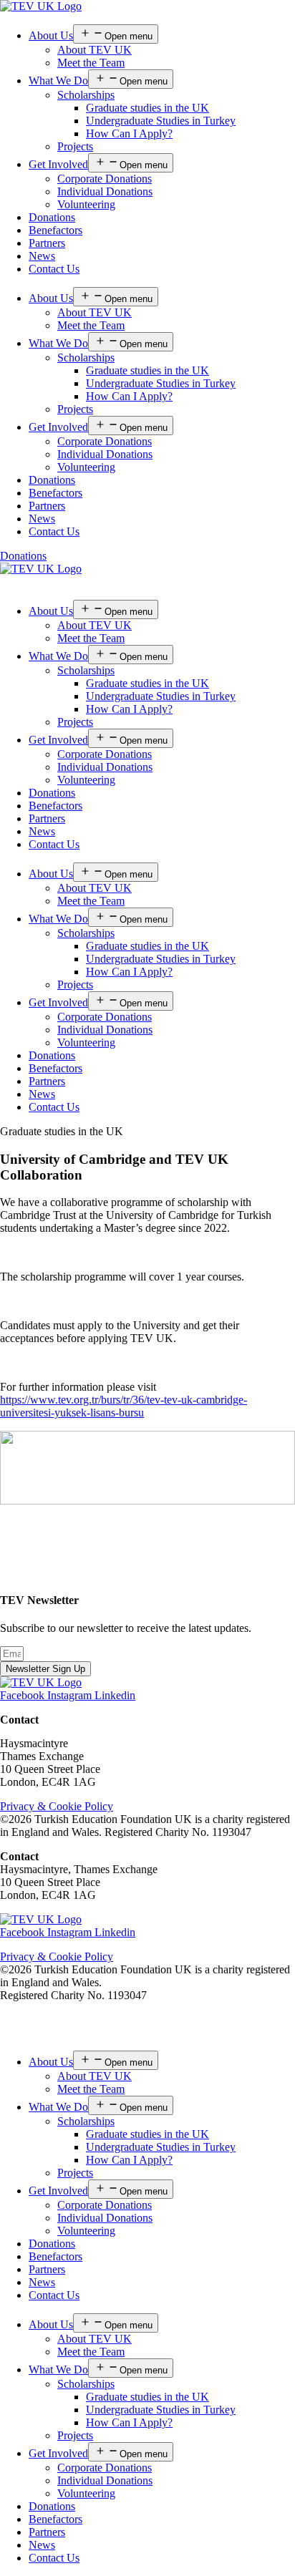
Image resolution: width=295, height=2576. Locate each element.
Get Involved (58, 164)
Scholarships (86, 95)
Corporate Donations (105, 179)
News (42, 256)
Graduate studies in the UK (147, 108)
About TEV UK (95, 50)
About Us (51, 35)
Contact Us (54, 269)
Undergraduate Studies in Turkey (161, 121)
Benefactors (55, 230)
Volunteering (86, 204)
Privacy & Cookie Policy (57, 1806)
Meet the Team (91, 63)
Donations (52, 217)
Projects (75, 146)
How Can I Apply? (129, 133)
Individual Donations (105, 191)
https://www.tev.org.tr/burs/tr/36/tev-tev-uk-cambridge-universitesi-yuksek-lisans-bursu (124, 1406)
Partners (47, 243)
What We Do (58, 81)
